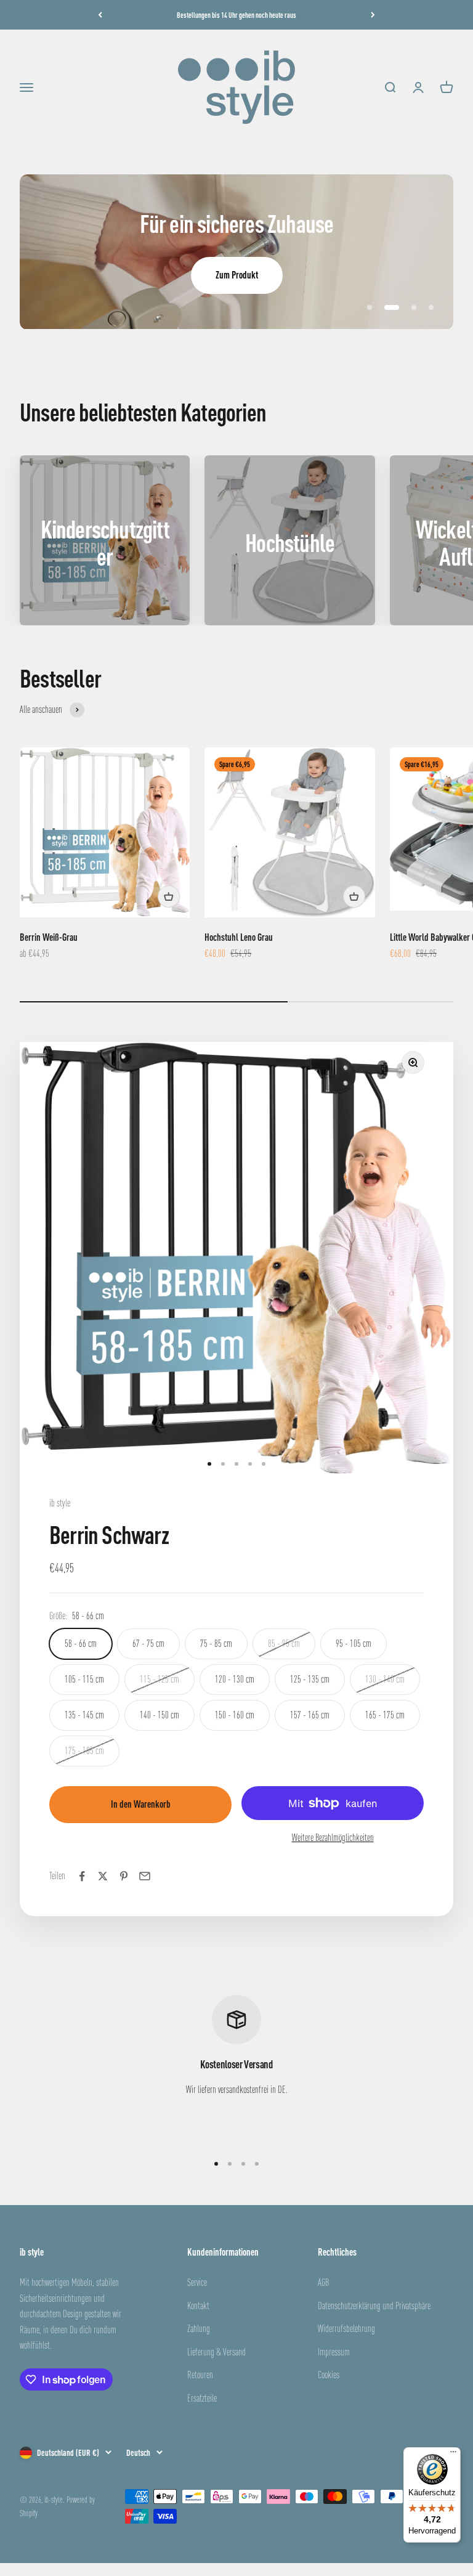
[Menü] (453, 2455)
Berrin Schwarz (109, 1534)
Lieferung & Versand (216, 2352)
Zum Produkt (237, 275)
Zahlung (199, 2328)
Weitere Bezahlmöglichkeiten (333, 1837)
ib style (60, 1503)
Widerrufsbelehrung (346, 2328)
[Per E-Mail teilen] (145, 1876)
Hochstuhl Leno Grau (239, 937)
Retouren (200, 2375)
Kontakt (198, 2306)
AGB (323, 2282)
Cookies (329, 2375)
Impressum (334, 2352)
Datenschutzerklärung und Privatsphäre (374, 2306)
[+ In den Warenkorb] (169, 896)
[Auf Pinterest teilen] (124, 1876)
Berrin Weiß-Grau (49, 937)
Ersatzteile (202, 2398)
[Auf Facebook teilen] (82, 1876)
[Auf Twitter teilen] (103, 1876)
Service (197, 2282)
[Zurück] (100, 15)
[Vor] (373, 15)
